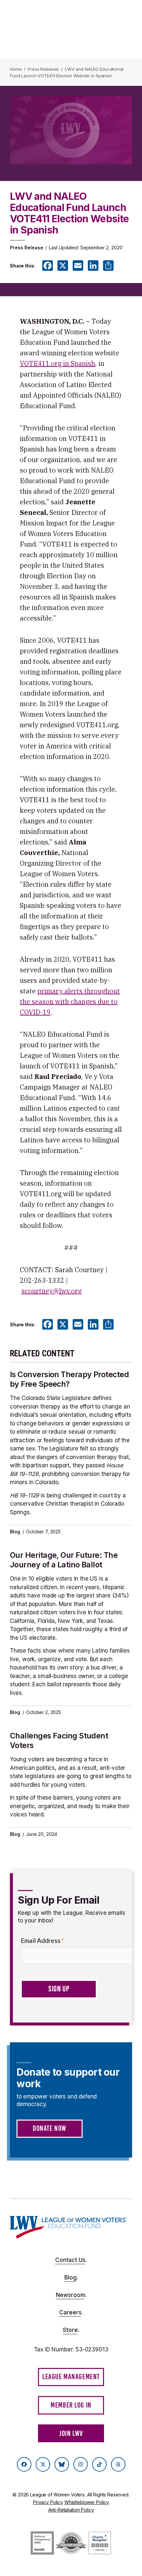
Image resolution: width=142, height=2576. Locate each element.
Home (16, 69)
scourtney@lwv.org (52, 1291)
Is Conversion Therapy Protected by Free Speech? (69, 1379)
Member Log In (71, 2405)
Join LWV (71, 2433)
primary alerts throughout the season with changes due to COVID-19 (70, 1002)
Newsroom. (71, 2295)
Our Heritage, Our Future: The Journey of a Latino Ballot (64, 1560)
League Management (71, 2377)
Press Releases (43, 69)
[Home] (69, 2227)
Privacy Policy (48, 2502)
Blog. (71, 2277)
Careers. (71, 2312)
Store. (71, 2330)
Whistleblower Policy (87, 2502)
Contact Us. (71, 2260)
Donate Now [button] (50, 2128)
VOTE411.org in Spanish (57, 363)
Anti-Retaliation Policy (71, 2510)
